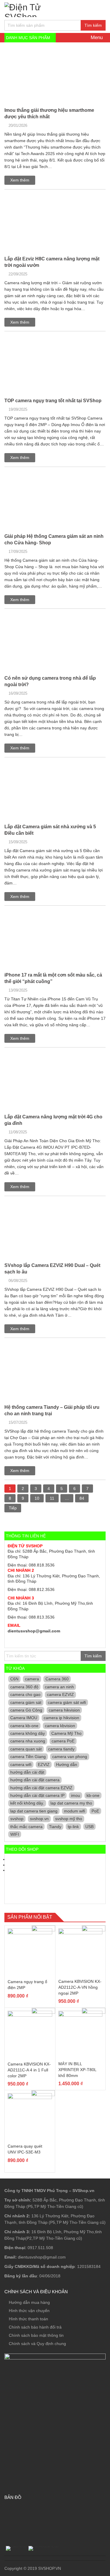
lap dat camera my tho (71, 1803)
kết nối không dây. (27, 1803)
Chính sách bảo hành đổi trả (35, 2327)
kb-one (93, 1795)
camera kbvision (60, 1726)
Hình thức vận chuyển (29, 2311)
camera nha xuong (28, 1741)
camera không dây (28, 1733)
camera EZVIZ (60, 1694)
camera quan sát (26, 1749)
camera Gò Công (26, 1710)
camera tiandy (61, 1749)
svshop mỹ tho (69, 1819)
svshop (17, 1819)
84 (82, 1498)
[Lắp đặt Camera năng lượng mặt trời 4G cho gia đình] (35, 1055)
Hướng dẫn (67, 1765)
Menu (96, 38)
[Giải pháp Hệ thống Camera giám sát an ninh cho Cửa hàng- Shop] (30, 474)
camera (32, 1679)
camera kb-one (24, 1726)
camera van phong (70, 1757)
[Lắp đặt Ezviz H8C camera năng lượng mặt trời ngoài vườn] (33, 197)
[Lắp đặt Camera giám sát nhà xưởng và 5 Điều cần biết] (34, 764)
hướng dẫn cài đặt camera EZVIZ (41, 1788)
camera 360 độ (24, 1687)
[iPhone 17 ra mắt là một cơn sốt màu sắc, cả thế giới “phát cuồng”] (16, 913)
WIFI (15, 1834)
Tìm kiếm (93, 25)
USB (89, 1827)
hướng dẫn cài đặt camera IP (37, 1795)
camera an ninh (59, 1687)
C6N (14, 1679)
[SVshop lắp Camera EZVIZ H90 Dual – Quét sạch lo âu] (55, 1205)
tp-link (73, 1827)
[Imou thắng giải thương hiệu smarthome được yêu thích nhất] (21, 48)
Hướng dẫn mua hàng (29, 2302)
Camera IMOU (24, 1718)
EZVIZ (44, 1765)
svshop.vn (39, 1819)
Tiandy (55, 1827)
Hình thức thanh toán (28, 2319)
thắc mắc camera (26, 1827)
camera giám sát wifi (67, 1702)
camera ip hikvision (61, 1718)
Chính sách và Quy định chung (37, 2344)
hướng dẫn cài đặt (27, 1772)
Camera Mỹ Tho (66, 1733)
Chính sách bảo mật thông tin (36, 2335)
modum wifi (75, 1811)
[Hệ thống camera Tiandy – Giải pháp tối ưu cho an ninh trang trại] (30, 1345)
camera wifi (21, 1765)
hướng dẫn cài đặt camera (35, 1780)
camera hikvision (64, 1710)
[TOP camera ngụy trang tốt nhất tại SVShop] (32, 338)
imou (76, 1795)
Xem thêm (20, 180)
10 (37, 1498)
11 (52, 1498)
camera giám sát (26, 1702)
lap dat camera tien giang (34, 1811)
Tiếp (13, 1508)
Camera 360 (57, 1679)
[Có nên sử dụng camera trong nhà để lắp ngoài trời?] (55, 618)
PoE (95, 1811)
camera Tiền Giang (28, 1757)
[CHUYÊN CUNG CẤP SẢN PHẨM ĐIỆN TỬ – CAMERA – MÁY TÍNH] (39, 9)
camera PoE (63, 1741)
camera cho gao (25, 1694)
